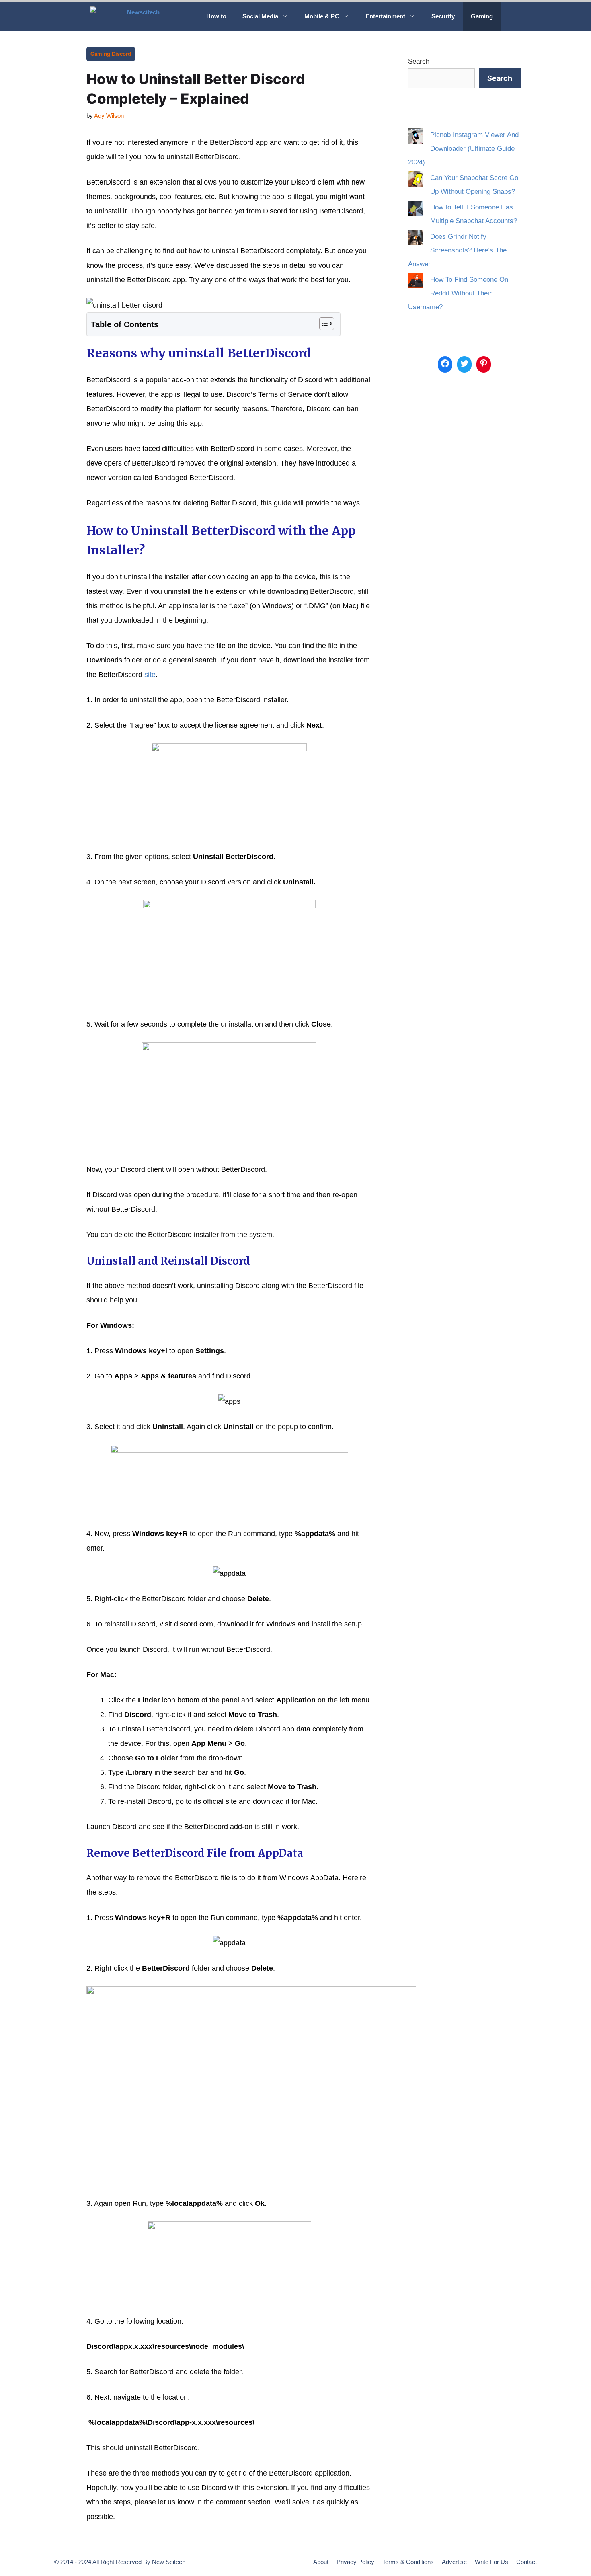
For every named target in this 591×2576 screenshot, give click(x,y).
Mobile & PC (322, 16)
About (321, 2562)
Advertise (454, 2562)
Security (443, 16)
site (150, 675)
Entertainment (385, 16)
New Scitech (169, 2562)
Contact (526, 2562)
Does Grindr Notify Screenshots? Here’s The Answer (457, 250)
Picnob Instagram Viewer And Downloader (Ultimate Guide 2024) (463, 149)
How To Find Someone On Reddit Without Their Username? (458, 293)
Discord (121, 54)
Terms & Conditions (408, 2562)
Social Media (260, 16)
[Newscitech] (142, 16)
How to (216, 16)
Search (419, 61)
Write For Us (491, 2562)
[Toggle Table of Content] (323, 324)
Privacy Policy (355, 2562)
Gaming (482, 16)
